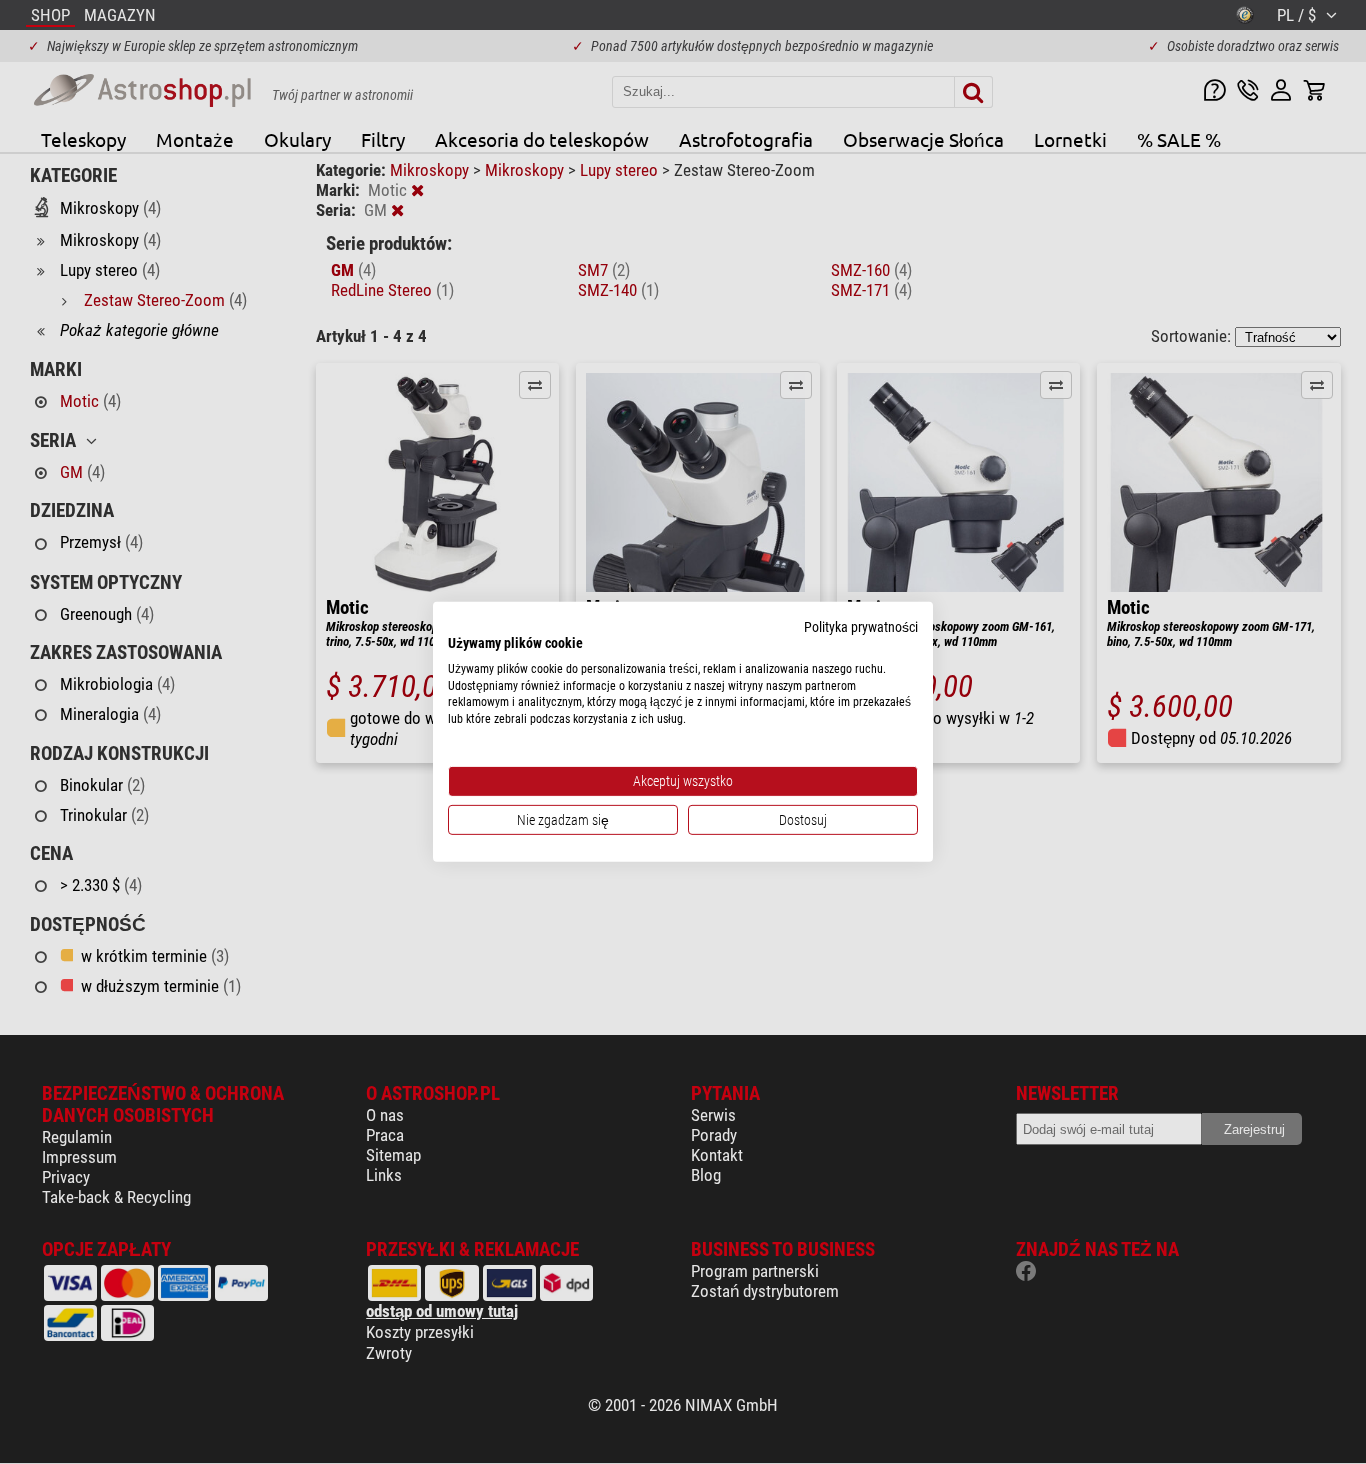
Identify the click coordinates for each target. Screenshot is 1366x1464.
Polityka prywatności (861, 627)
